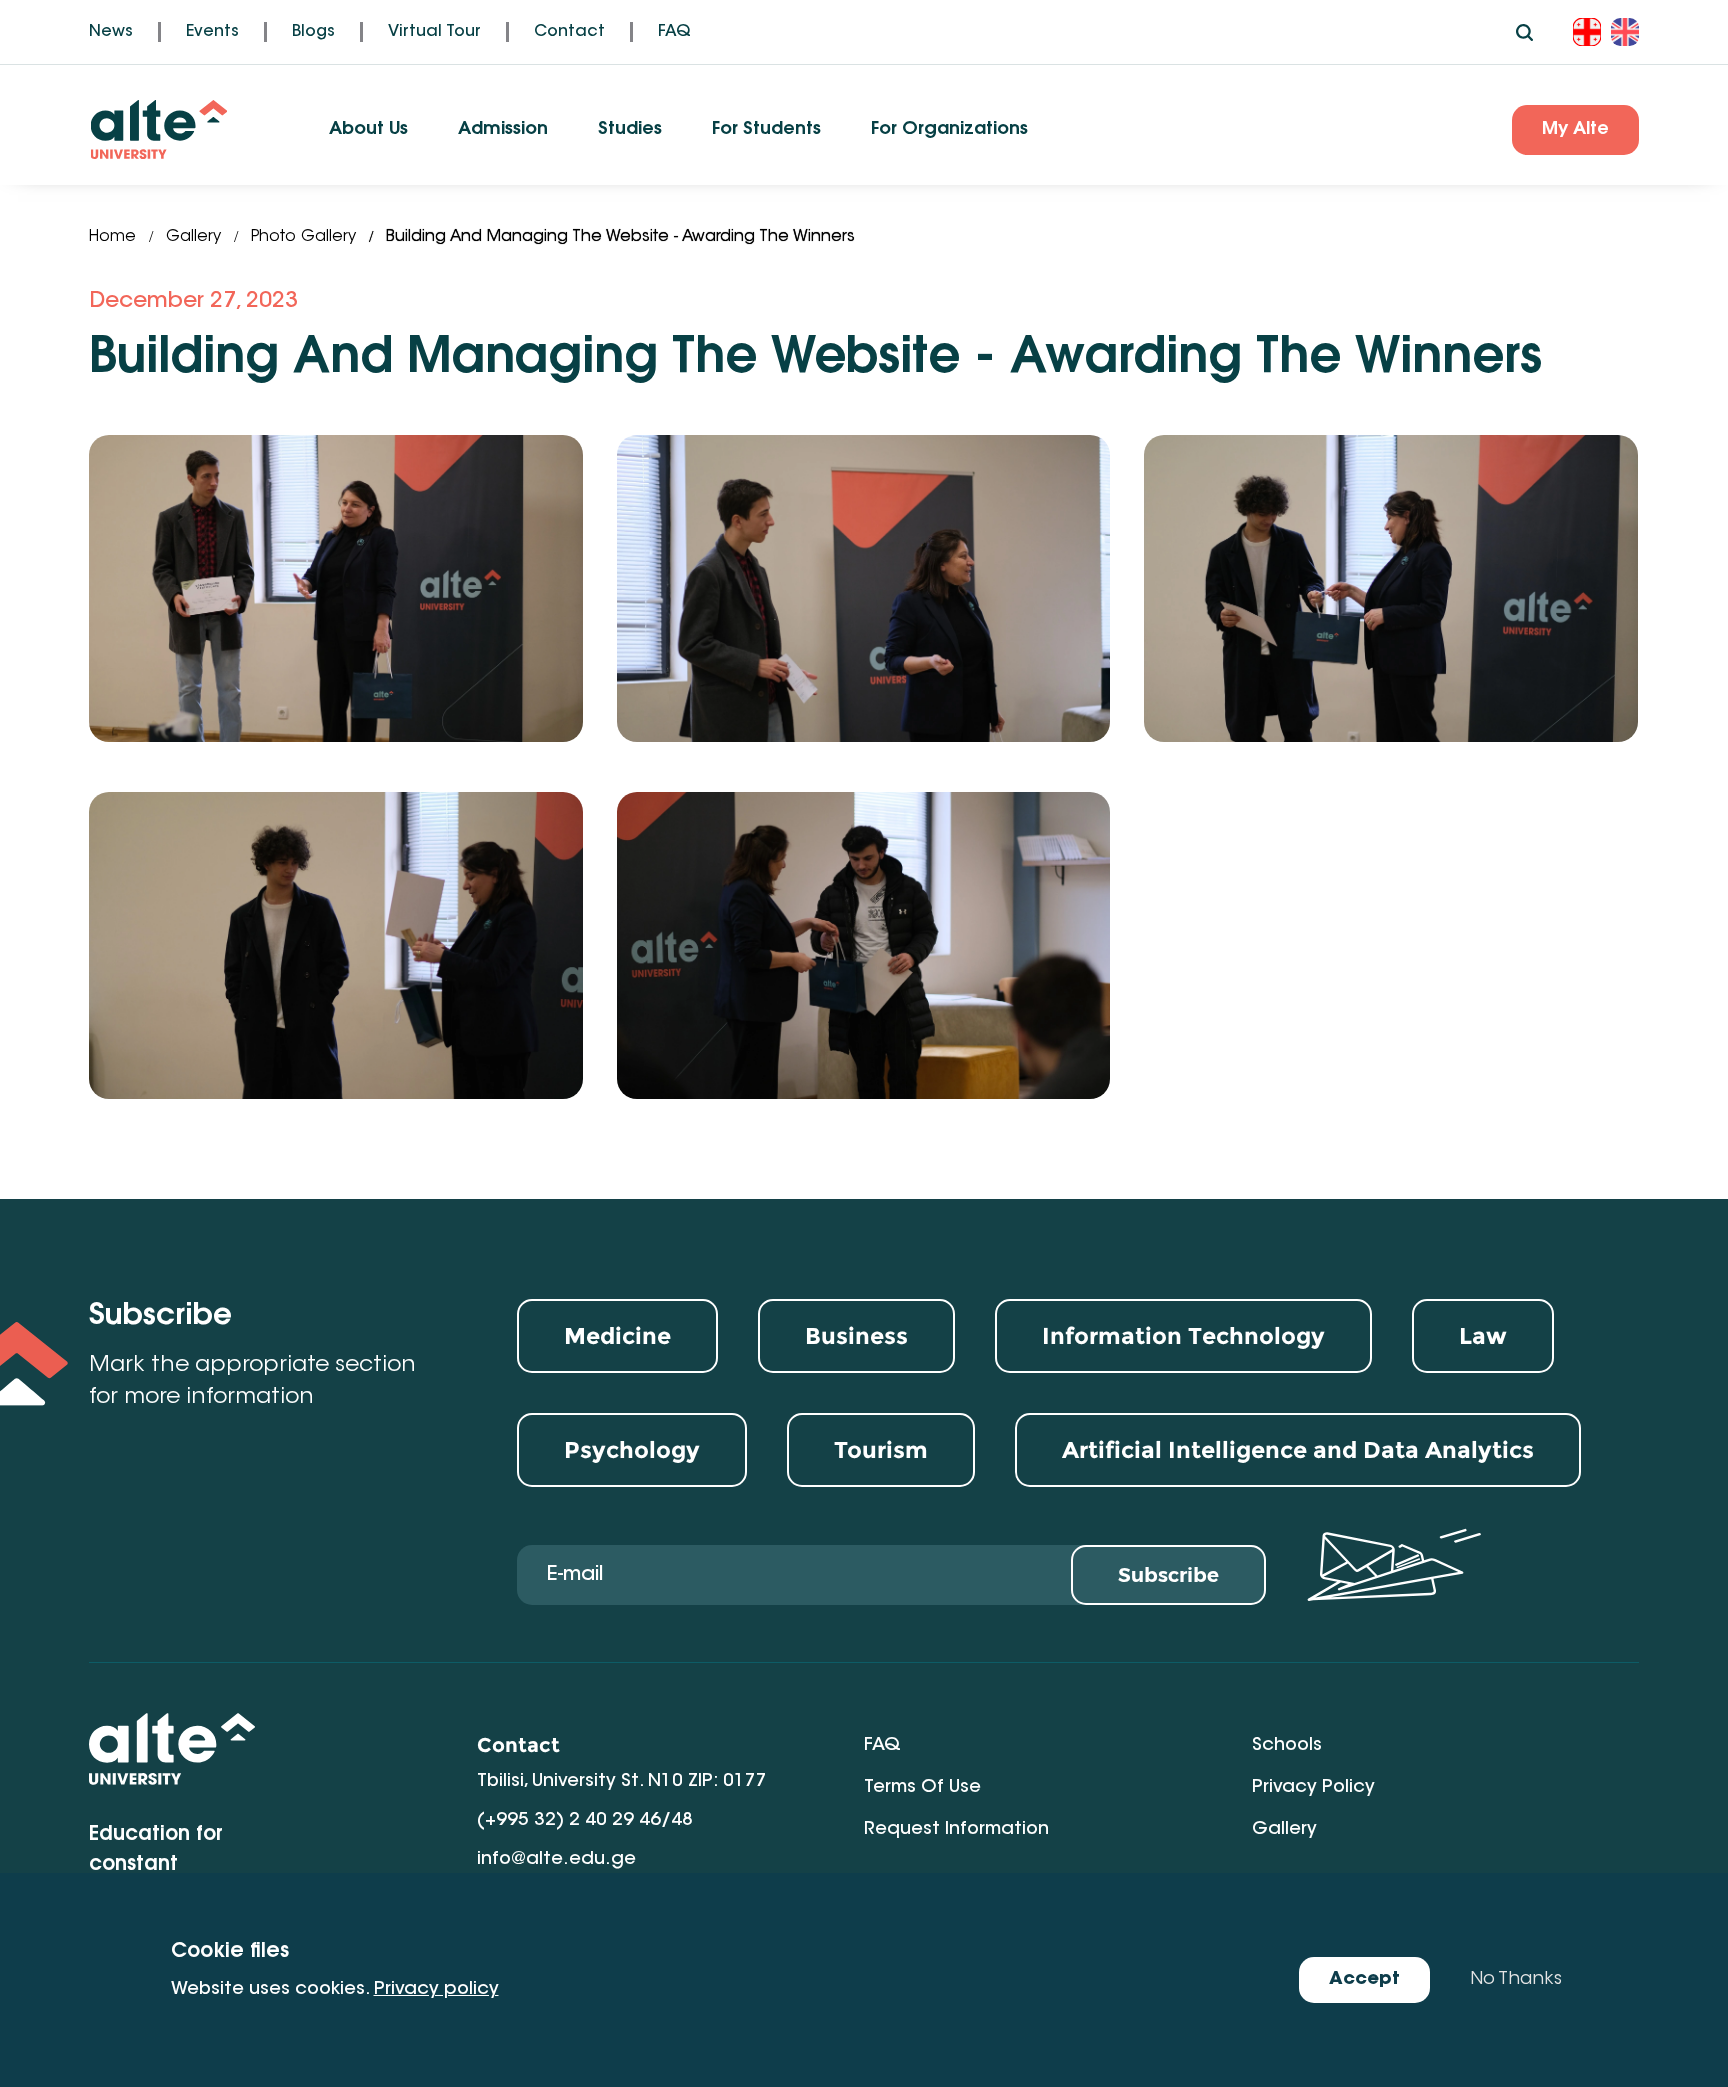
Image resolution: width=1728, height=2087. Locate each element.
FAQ (674, 32)
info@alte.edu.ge (556, 1860)
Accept (1364, 1980)
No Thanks (1516, 1980)
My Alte (1575, 130)
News (111, 32)
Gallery (193, 237)
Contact (569, 32)
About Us (368, 130)
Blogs (313, 32)
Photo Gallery (303, 237)
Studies (630, 130)
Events (212, 32)
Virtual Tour (434, 32)
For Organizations (949, 130)
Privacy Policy (1313, 1788)
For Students (766, 130)
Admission (503, 130)
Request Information (956, 1830)
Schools (1287, 1746)
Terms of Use (922, 1788)
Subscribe (1168, 1575)
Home (112, 237)
